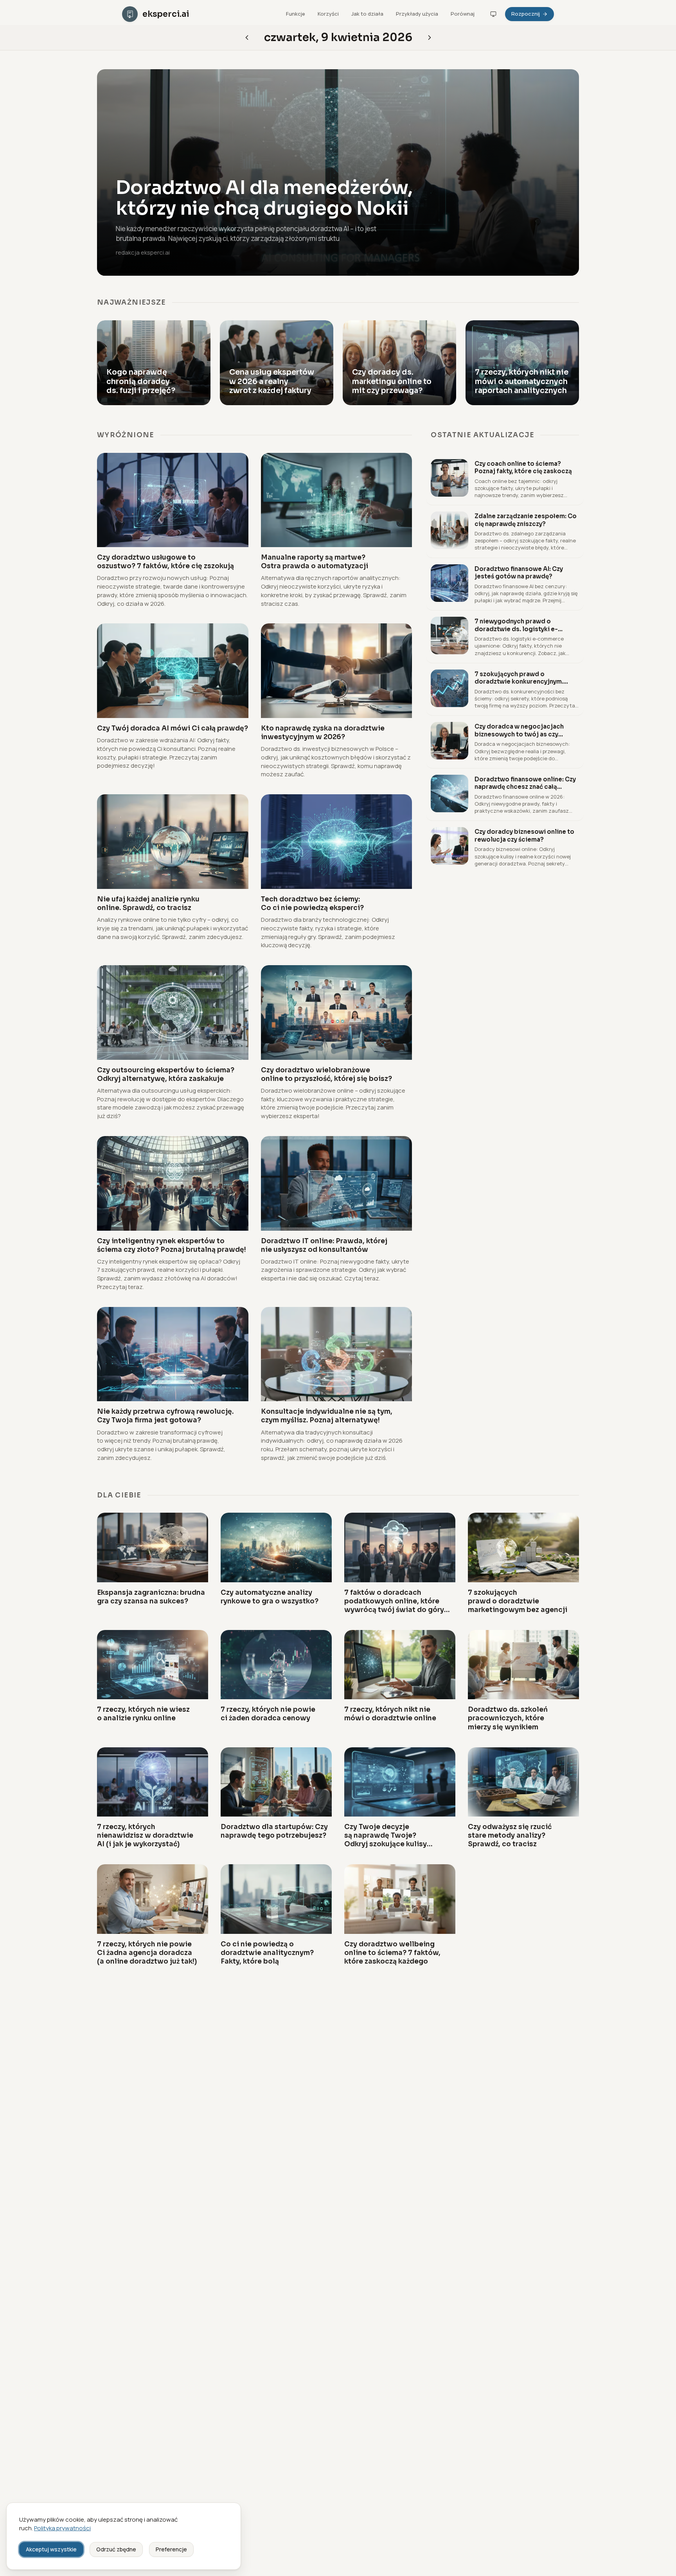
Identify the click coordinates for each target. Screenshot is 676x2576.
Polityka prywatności (62, 2528)
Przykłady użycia (417, 14)
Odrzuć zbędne (116, 2549)
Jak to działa (367, 14)
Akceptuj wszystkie (51, 2549)
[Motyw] (493, 14)
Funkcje (296, 14)
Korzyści (328, 14)
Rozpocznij (526, 14)
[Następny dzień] (247, 38)
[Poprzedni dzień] (430, 38)
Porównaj (463, 14)
